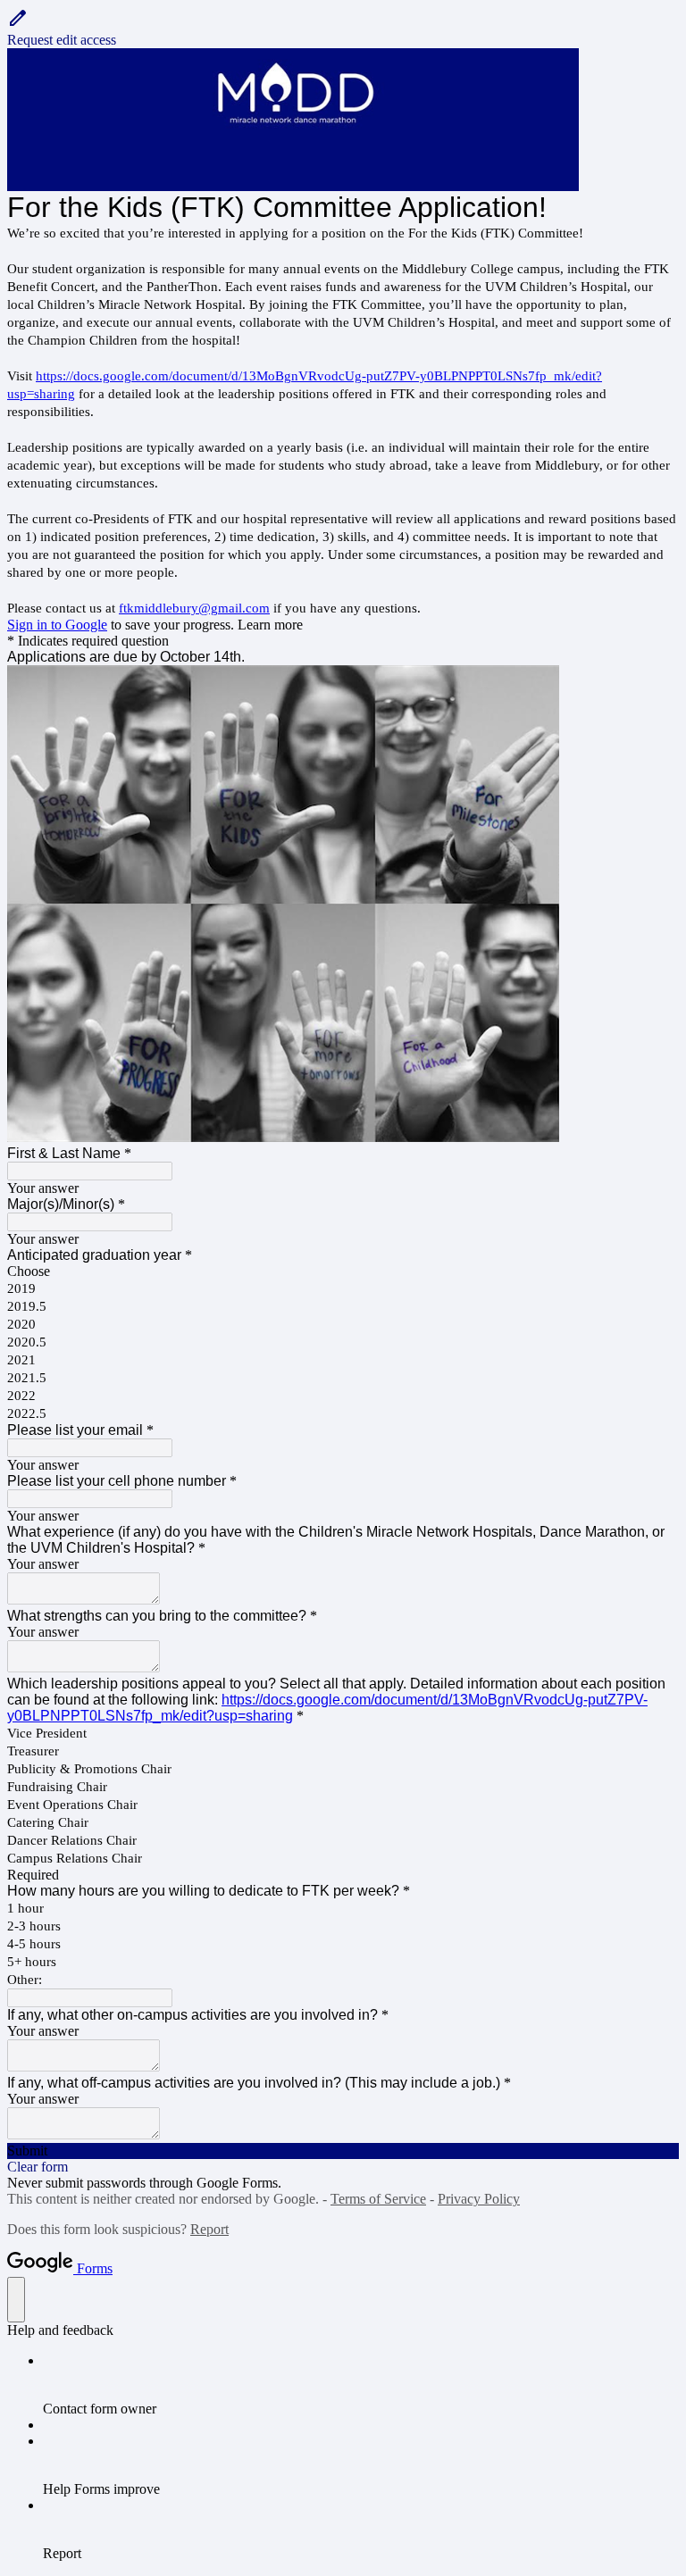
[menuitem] (361, 2385)
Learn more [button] (270, 625)
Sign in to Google (57, 625)
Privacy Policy (479, 2199)
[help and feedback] (16, 2300)
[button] (343, 28)
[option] (343, 1271)
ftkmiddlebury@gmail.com (194, 608)
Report (209, 2229)
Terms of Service (378, 2199)
